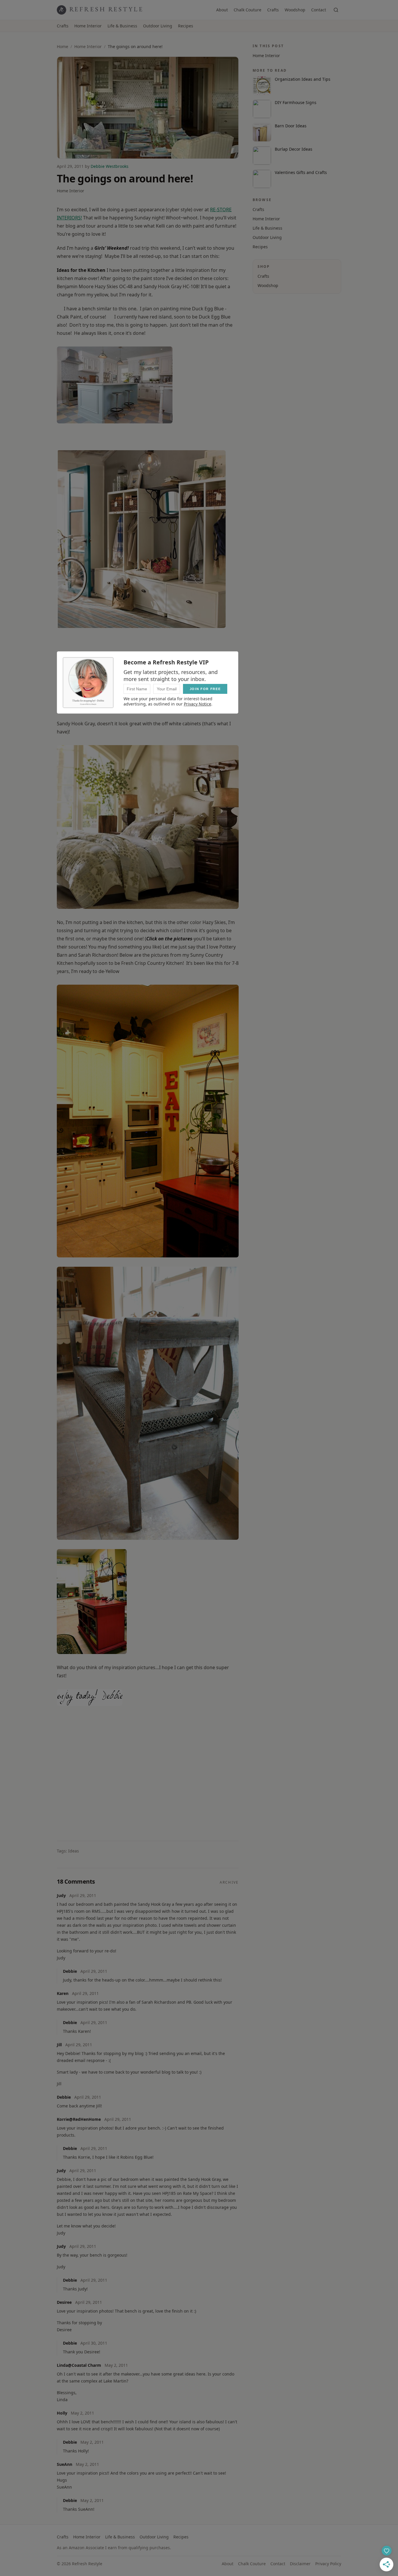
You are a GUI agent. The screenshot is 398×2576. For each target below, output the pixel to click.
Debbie (70, 1971)
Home (62, 46)
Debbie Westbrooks (110, 166)
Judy (61, 1895)
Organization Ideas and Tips (303, 79)
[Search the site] (336, 10)
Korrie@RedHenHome (79, 2119)
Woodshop (295, 10)
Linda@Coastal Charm (79, 2365)
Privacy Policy (328, 2564)
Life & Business (122, 26)
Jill (59, 2045)
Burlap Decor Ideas (294, 149)
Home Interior (88, 26)
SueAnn (65, 2464)
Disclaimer (300, 2564)
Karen (63, 1993)
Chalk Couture (248, 10)
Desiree (64, 2302)
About (222, 10)
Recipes (186, 26)
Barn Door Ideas (291, 126)
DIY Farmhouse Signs (296, 102)
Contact (319, 10)
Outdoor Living (158, 26)
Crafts (273, 10)
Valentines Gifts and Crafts (301, 172)
